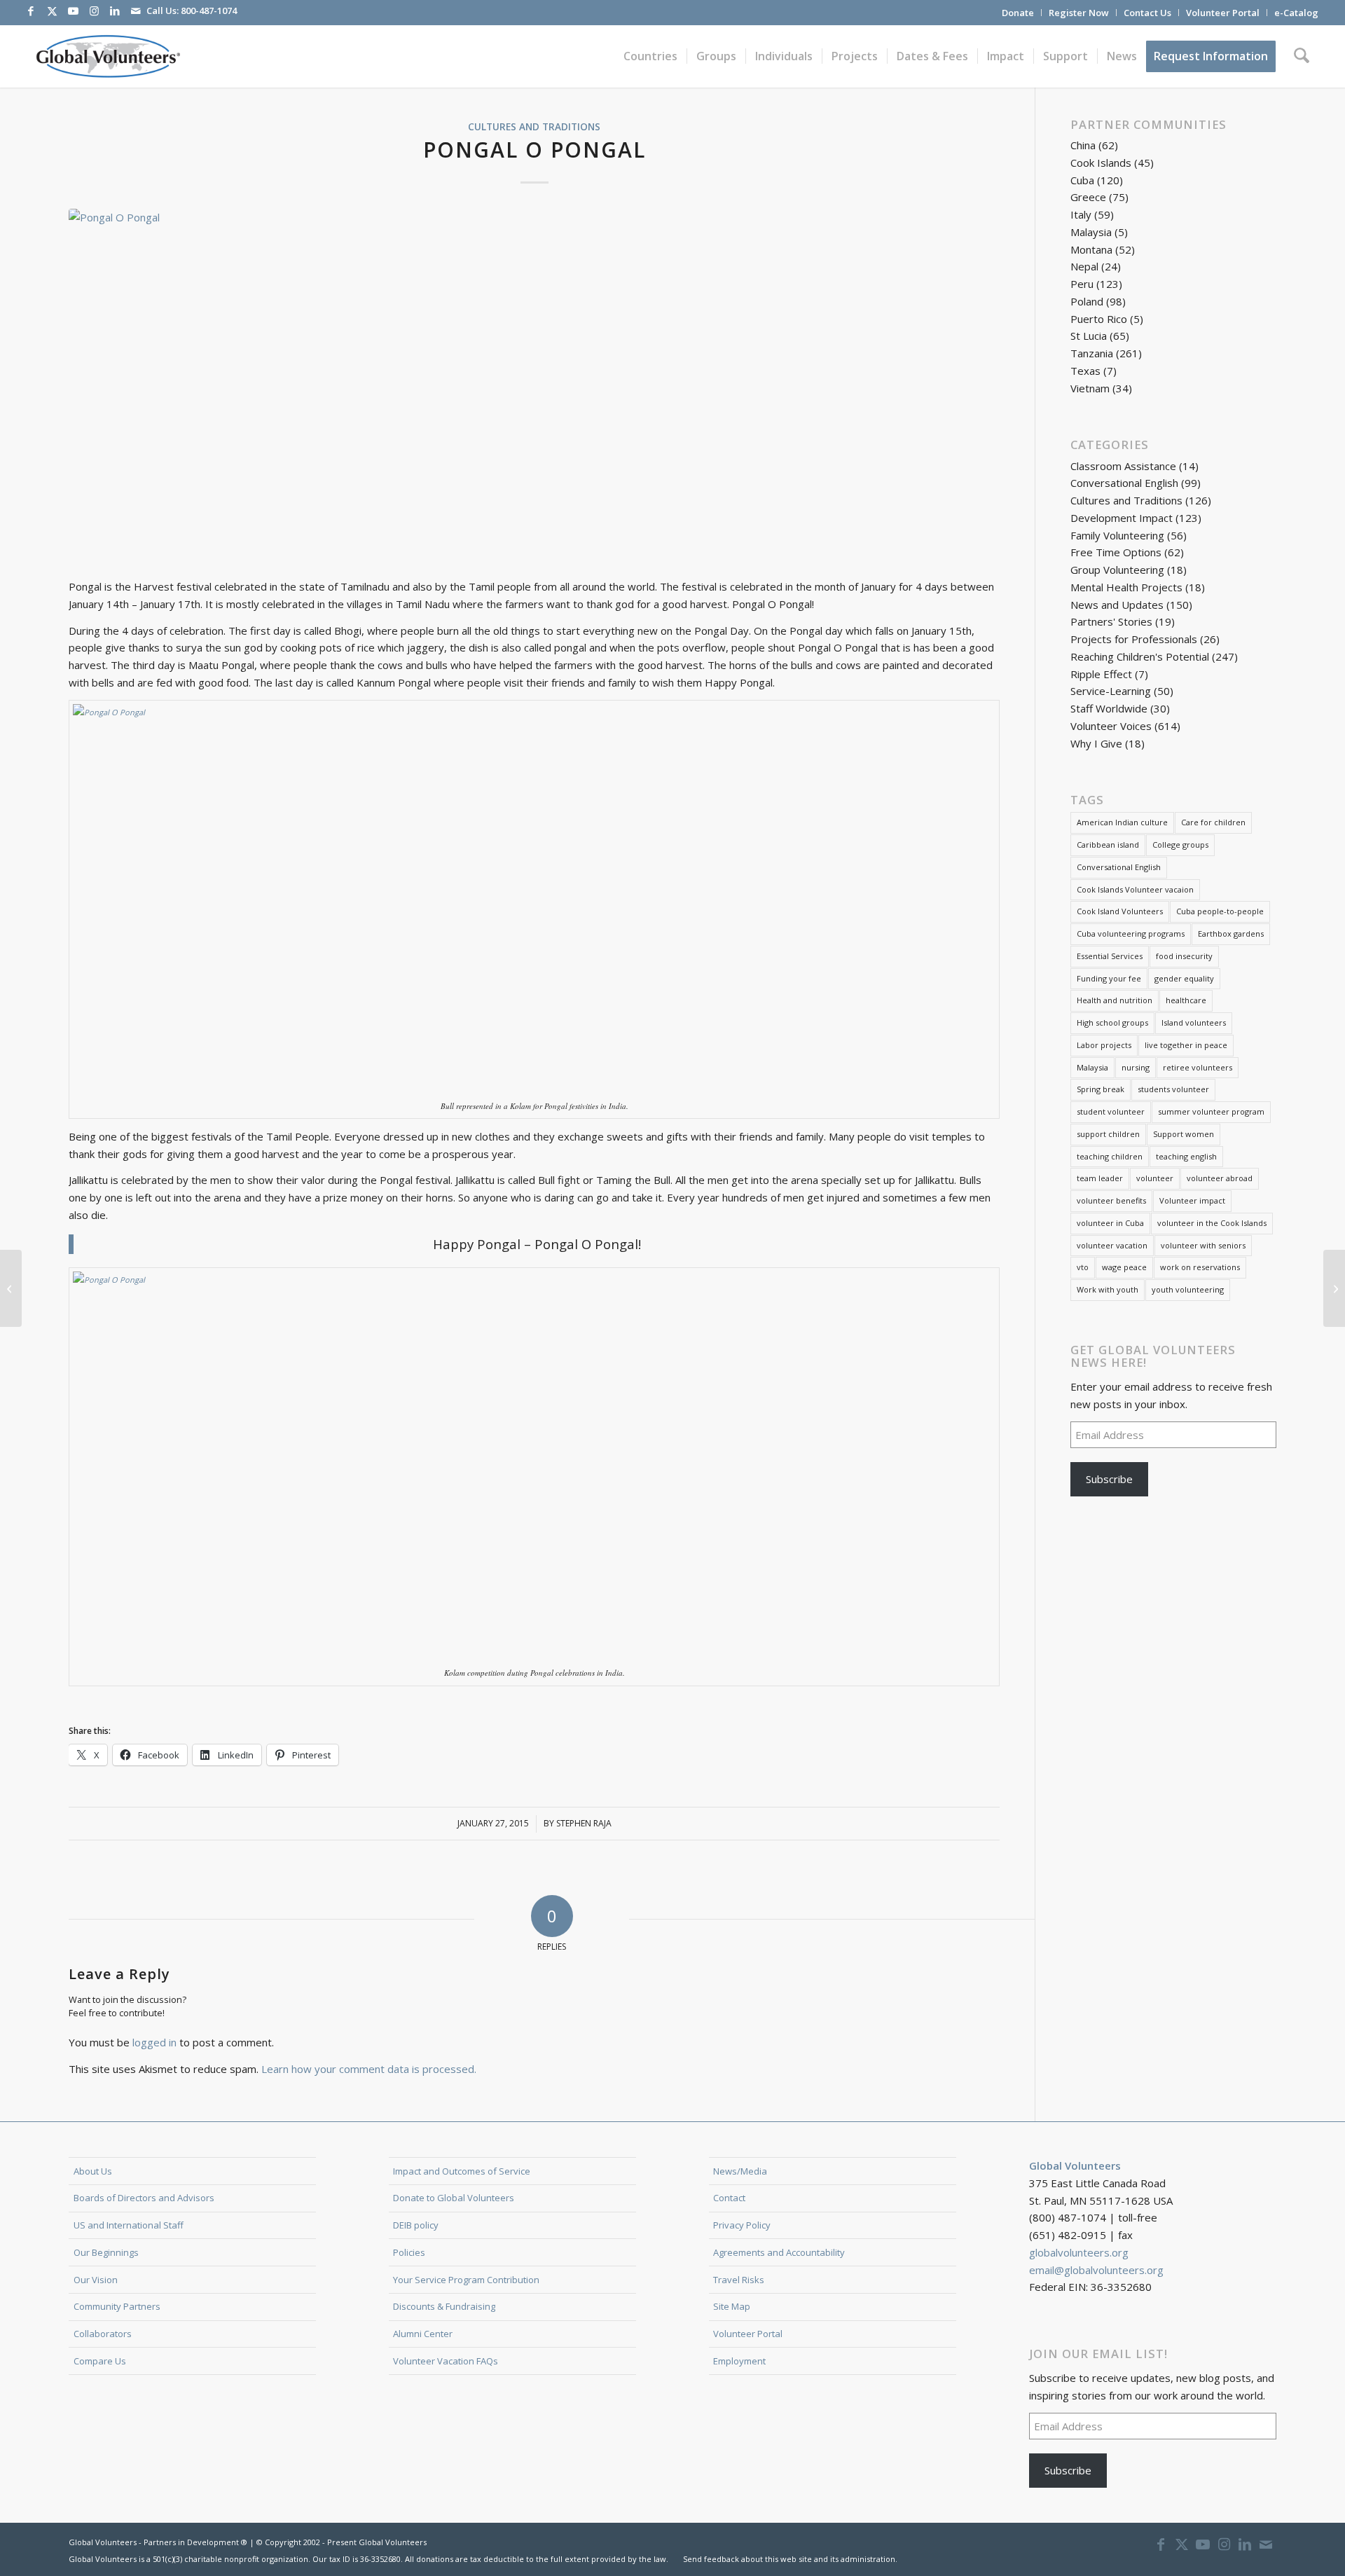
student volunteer (1111, 1111)
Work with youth (1108, 1289)
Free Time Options (1116, 552)
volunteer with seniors (1203, 1245)
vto (1083, 1267)
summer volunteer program (1211, 1111)
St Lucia (1089, 336)
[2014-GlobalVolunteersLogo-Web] (107, 56)
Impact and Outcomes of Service (462, 2171)
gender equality (1184, 978)
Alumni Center (423, 2334)
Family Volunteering (1117, 535)
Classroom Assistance (1123, 466)
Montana (1091, 249)
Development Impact (1122, 518)
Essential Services (1110, 956)
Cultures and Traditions (534, 127)
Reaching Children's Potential (1140, 656)
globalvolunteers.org (1079, 2252)
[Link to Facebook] (31, 11)
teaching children (1110, 1156)
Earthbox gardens (1231, 934)
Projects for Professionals (1134, 639)
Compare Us (100, 2361)
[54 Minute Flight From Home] (11, 1288)
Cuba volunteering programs (1131, 934)
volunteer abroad (1220, 1178)
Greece (1088, 197)
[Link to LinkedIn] (115, 11)
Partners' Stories (1111, 621)
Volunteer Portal (1223, 13)
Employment (739, 2361)
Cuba (1082, 180)
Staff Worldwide (1109, 708)
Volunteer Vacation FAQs (446, 2361)
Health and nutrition (1115, 1000)
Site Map (732, 2306)
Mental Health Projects (1126, 587)
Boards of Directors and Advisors (144, 2198)
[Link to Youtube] (73, 11)
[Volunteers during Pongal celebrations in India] (534, 386)
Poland (1087, 301)
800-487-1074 (209, 11)
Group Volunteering (1117, 570)
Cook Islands (1101, 163)
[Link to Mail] (136, 11)
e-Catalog (1296, 13)
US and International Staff (129, 2225)
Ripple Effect (1101, 674)
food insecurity (1184, 956)
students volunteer (1173, 1089)
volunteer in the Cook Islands (1212, 1223)
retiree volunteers (1198, 1067)
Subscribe (1109, 1479)
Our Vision (96, 2280)
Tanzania (1092, 353)
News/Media (740, 2171)
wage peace (1124, 1267)
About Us (93, 2171)
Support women (1184, 1134)
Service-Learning (1111, 691)
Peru (1082, 284)
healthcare (1186, 1000)
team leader (1100, 1178)
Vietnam (1090, 388)
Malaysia (1091, 232)
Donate (1018, 13)
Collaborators (103, 2334)
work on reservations (1200, 1267)
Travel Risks (739, 2280)
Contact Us (1147, 13)
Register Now (1079, 13)
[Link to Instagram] (94, 11)
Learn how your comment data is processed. (369, 2069)
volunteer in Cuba (1110, 1223)
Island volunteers (1194, 1022)
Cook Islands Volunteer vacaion (1135, 889)
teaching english (1186, 1156)
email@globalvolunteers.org (1096, 2270)
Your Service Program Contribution (466, 2280)
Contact (729, 2198)
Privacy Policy (742, 2225)
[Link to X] (52, 11)
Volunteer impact (1192, 1200)
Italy (1081, 214)
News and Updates (1117, 605)
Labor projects (1104, 1045)
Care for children (1213, 822)
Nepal (1084, 266)
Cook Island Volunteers (1120, 911)
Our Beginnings (106, 2252)
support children (1108, 1134)
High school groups (1112, 1022)
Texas (1085, 371)
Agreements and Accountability (779, 2252)
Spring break (1101, 1089)
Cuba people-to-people (1220, 911)
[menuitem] (1018, 13)
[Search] (1302, 56)
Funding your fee (1109, 978)
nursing (1136, 1067)
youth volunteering (1188, 1289)
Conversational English (1124, 483)
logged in (154, 2042)
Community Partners (117, 2306)
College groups (1180, 845)
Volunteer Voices (1111, 726)
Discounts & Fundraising (444, 2306)
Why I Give (1096, 743)
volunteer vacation (1112, 1245)
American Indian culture (1122, 822)
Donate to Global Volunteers (454, 2198)
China (1083, 145)
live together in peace (1186, 1045)
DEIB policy (416, 2225)
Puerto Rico (1099, 319)
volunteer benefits (1111, 1200)
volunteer (1155, 1178)
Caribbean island (1108, 845)
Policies (409, 2252)
